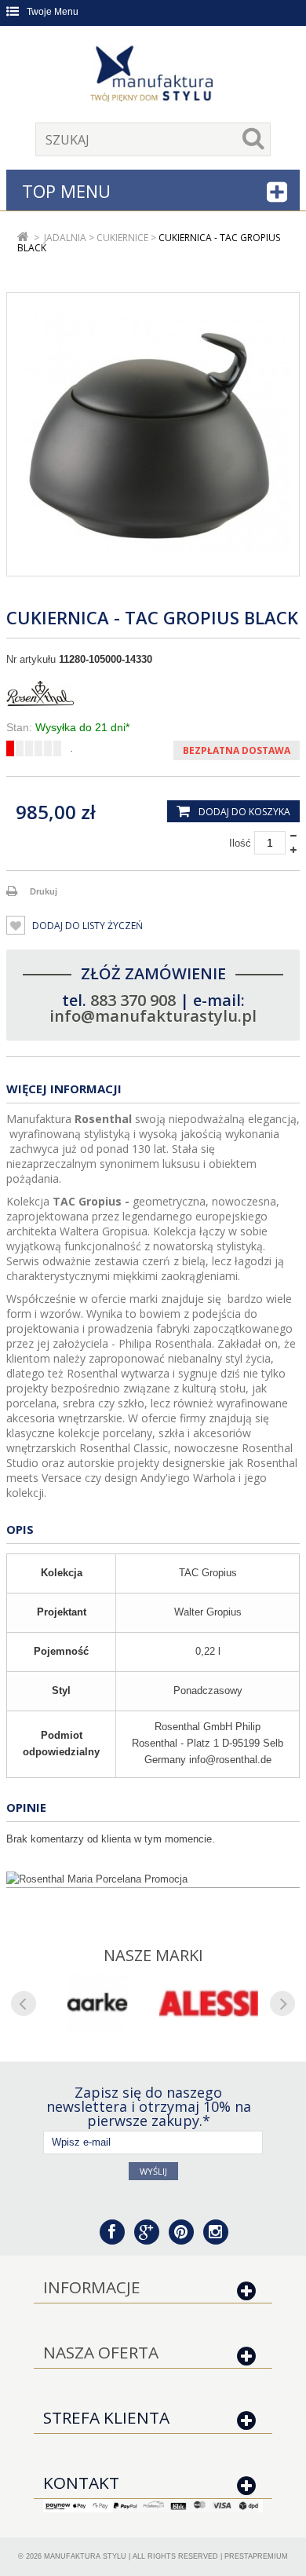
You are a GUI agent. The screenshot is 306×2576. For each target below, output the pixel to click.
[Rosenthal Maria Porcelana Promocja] (153, 1879)
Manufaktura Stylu (85, 2556)
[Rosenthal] (153, 693)
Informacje (92, 2287)
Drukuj (44, 891)
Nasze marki (153, 1955)
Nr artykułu (31, 659)
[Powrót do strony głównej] (23, 238)
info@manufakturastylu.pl (153, 1016)
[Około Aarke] (97, 2003)
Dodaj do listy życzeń (86, 926)
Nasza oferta (101, 2352)
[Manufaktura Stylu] (153, 76)
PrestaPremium (256, 2556)
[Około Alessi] (209, 2003)
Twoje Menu (53, 12)
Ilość (240, 843)
